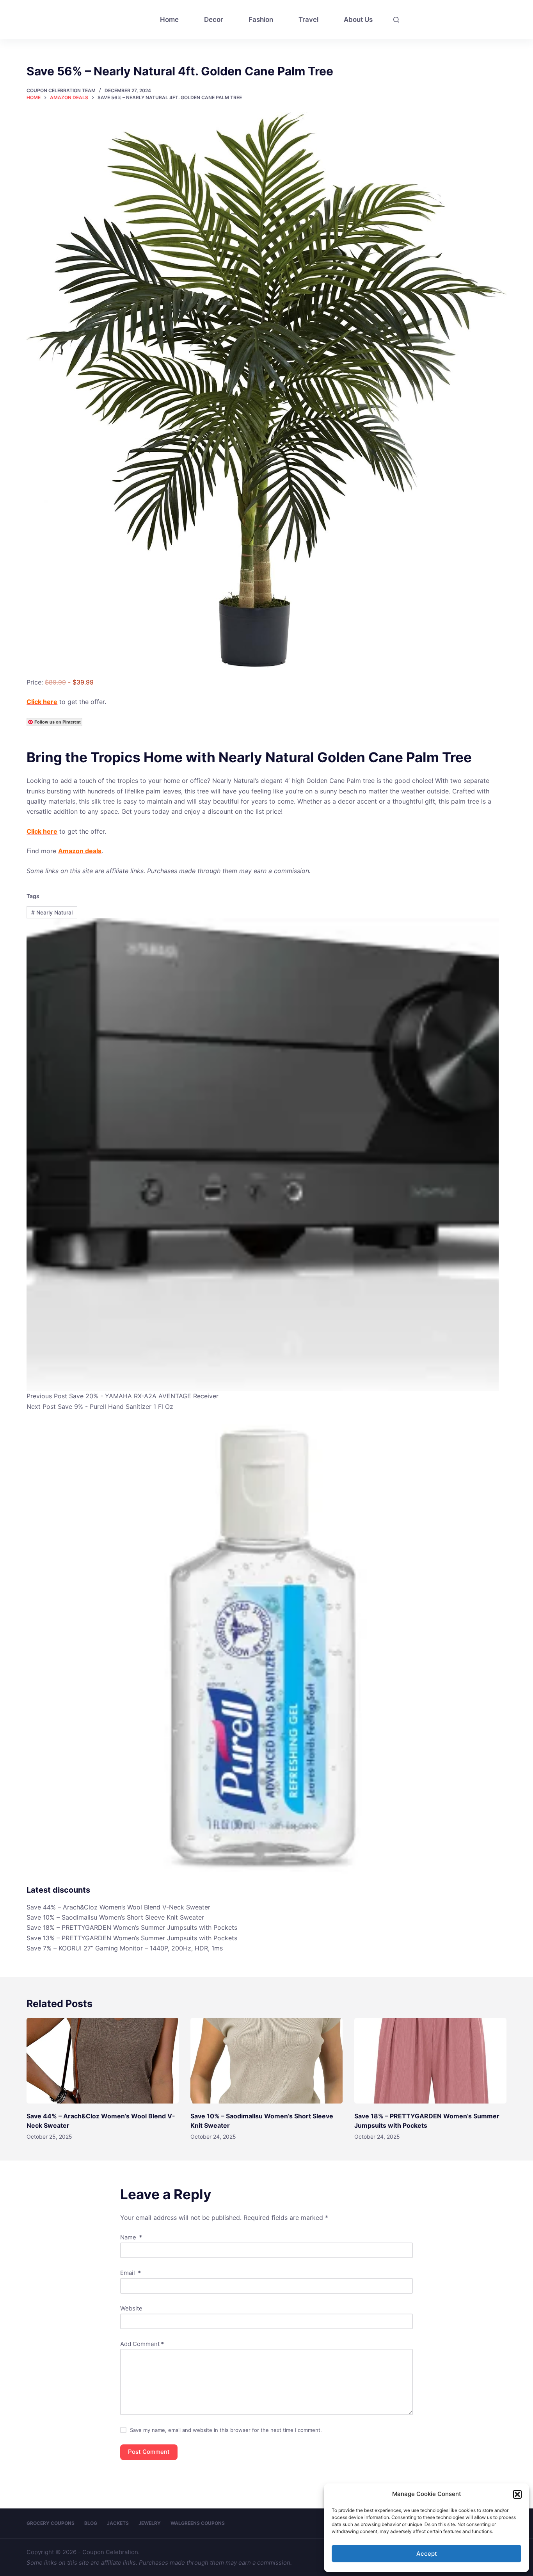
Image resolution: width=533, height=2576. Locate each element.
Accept (427, 2554)
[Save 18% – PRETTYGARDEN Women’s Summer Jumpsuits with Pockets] (430, 2061)
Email (131, 2273)
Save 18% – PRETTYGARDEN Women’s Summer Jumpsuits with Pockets (132, 1927)
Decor (214, 20)
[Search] (396, 20)
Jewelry (150, 2523)
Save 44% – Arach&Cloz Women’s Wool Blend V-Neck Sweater (118, 1907)
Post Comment (149, 2452)
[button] (517, 2494)
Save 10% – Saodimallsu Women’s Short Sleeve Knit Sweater (115, 1917)
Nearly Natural (52, 912)
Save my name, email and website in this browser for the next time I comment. (226, 2430)
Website (131, 2308)
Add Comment (142, 2344)
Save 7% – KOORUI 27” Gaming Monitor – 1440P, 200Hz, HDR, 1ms (125, 1948)
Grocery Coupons (51, 2523)
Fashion (261, 20)
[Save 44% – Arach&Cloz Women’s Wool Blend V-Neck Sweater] (103, 2061)
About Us (358, 20)
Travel (308, 20)
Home (169, 20)
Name (131, 2237)
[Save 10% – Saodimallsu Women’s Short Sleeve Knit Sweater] (266, 2061)
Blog (91, 2523)
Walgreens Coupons (198, 2523)
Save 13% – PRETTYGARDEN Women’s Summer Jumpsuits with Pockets (132, 1938)
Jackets (118, 2523)
